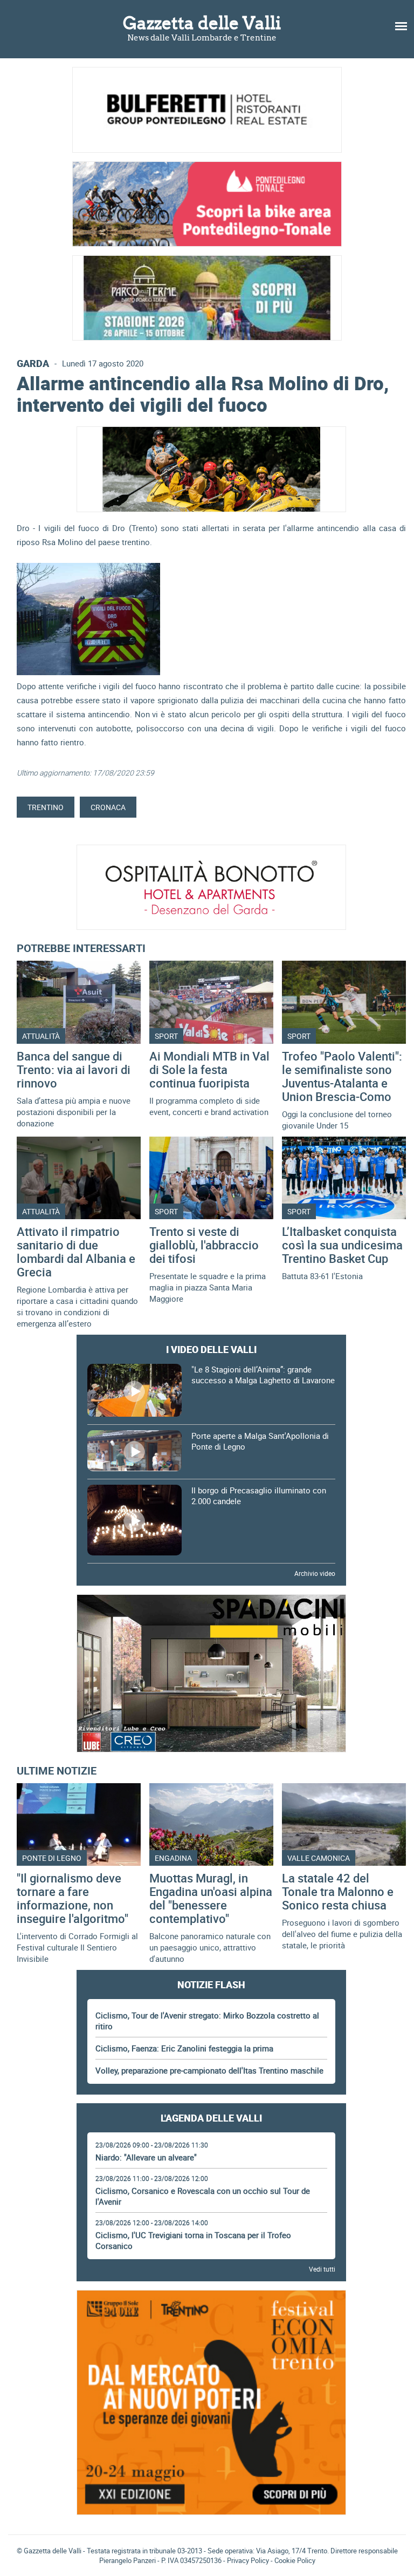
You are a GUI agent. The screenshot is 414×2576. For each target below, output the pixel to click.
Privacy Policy (248, 2560)
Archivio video (315, 1573)
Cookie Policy (295, 2560)
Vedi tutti (322, 2269)
